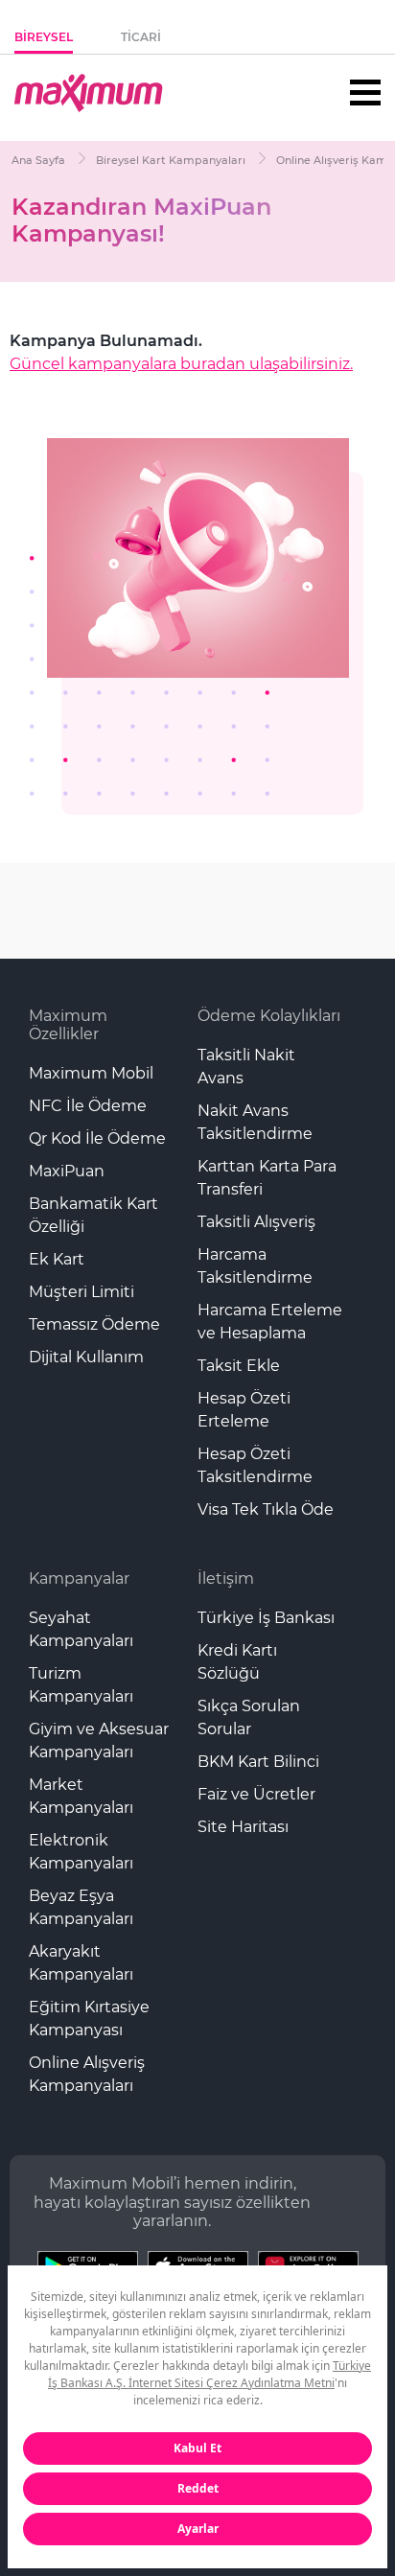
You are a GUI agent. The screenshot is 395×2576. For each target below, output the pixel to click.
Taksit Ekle (239, 1366)
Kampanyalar (79, 1578)
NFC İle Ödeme (88, 1106)
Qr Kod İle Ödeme (97, 1138)
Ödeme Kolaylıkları (269, 1016)
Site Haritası (243, 1827)
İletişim (226, 1578)
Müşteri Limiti (81, 1292)
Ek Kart (57, 1259)
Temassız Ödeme (94, 1324)
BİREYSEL (44, 37)
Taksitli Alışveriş (256, 1222)
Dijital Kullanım (86, 1357)
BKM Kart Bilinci (258, 1762)
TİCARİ (141, 37)
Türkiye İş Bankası (266, 1618)
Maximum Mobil (91, 1073)
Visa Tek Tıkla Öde (266, 1509)
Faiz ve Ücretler (256, 1794)
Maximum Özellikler (68, 1025)
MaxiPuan (67, 1171)
